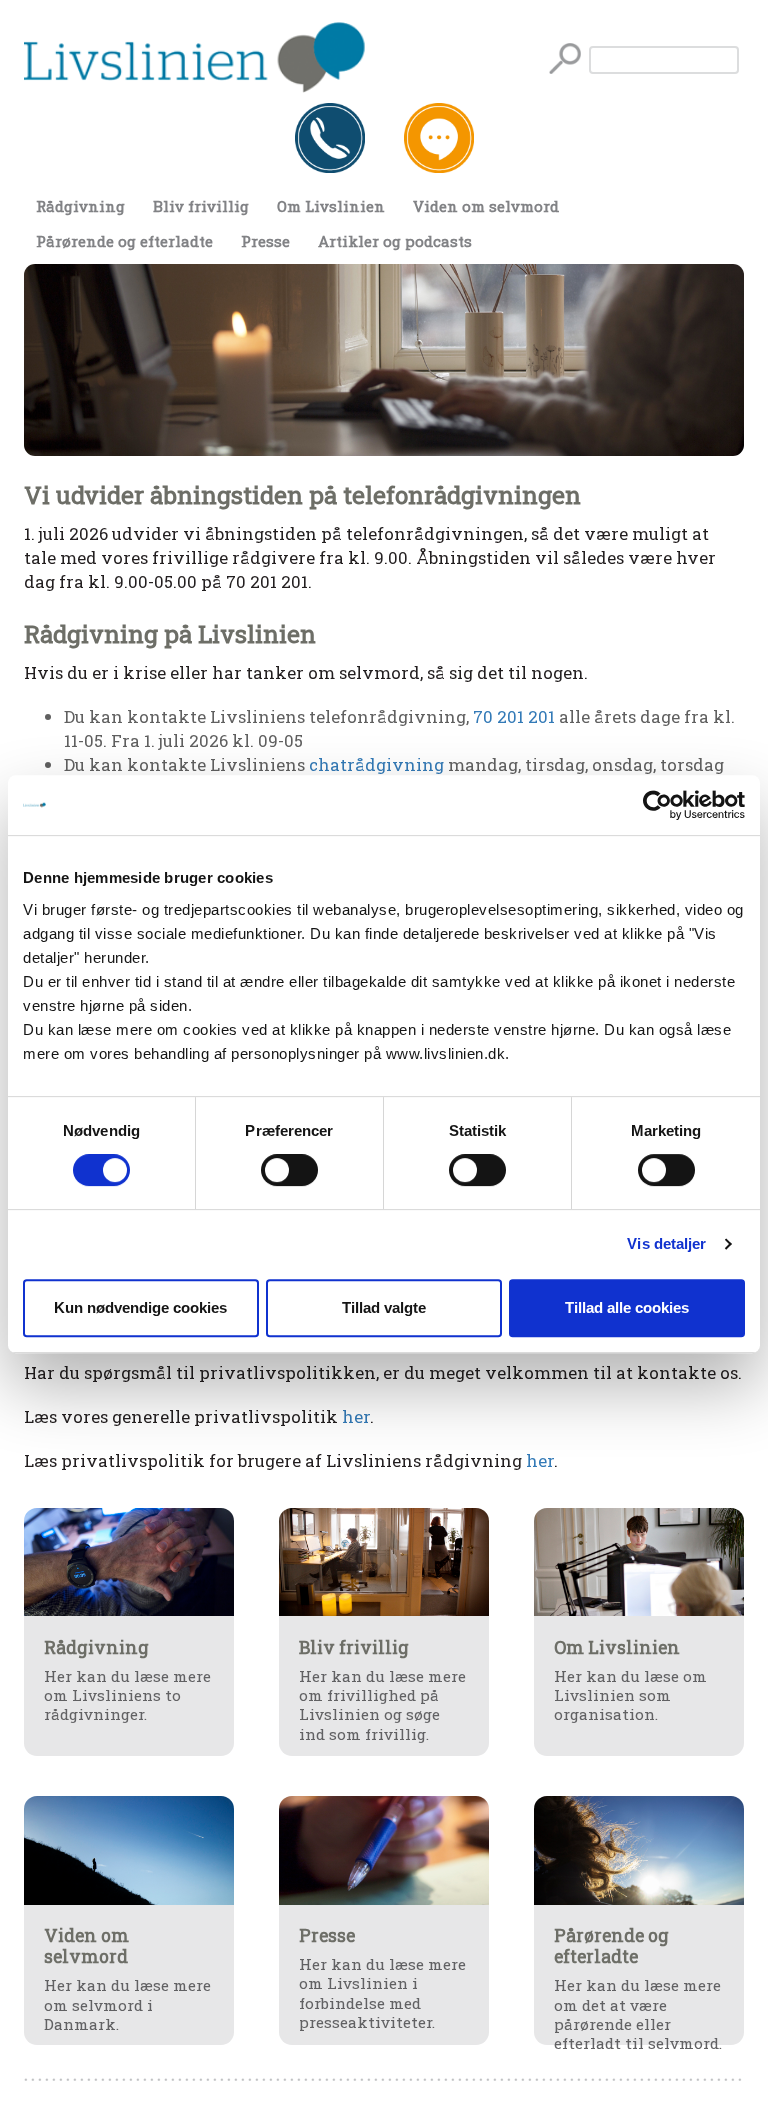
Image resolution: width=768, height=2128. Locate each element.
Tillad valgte (384, 1307)
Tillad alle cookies (627, 1307)
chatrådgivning (376, 764)
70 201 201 (514, 716)
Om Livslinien (331, 206)
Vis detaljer (666, 1243)
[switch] (289, 1170)
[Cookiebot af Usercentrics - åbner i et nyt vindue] (657, 805)
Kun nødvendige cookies (140, 1307)
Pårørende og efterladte (124, 241)
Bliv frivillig (201, 206)
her (356, 1416)
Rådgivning (80, 206)
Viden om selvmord (486, 206)
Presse (265, 241)
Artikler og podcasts (395, 241)
